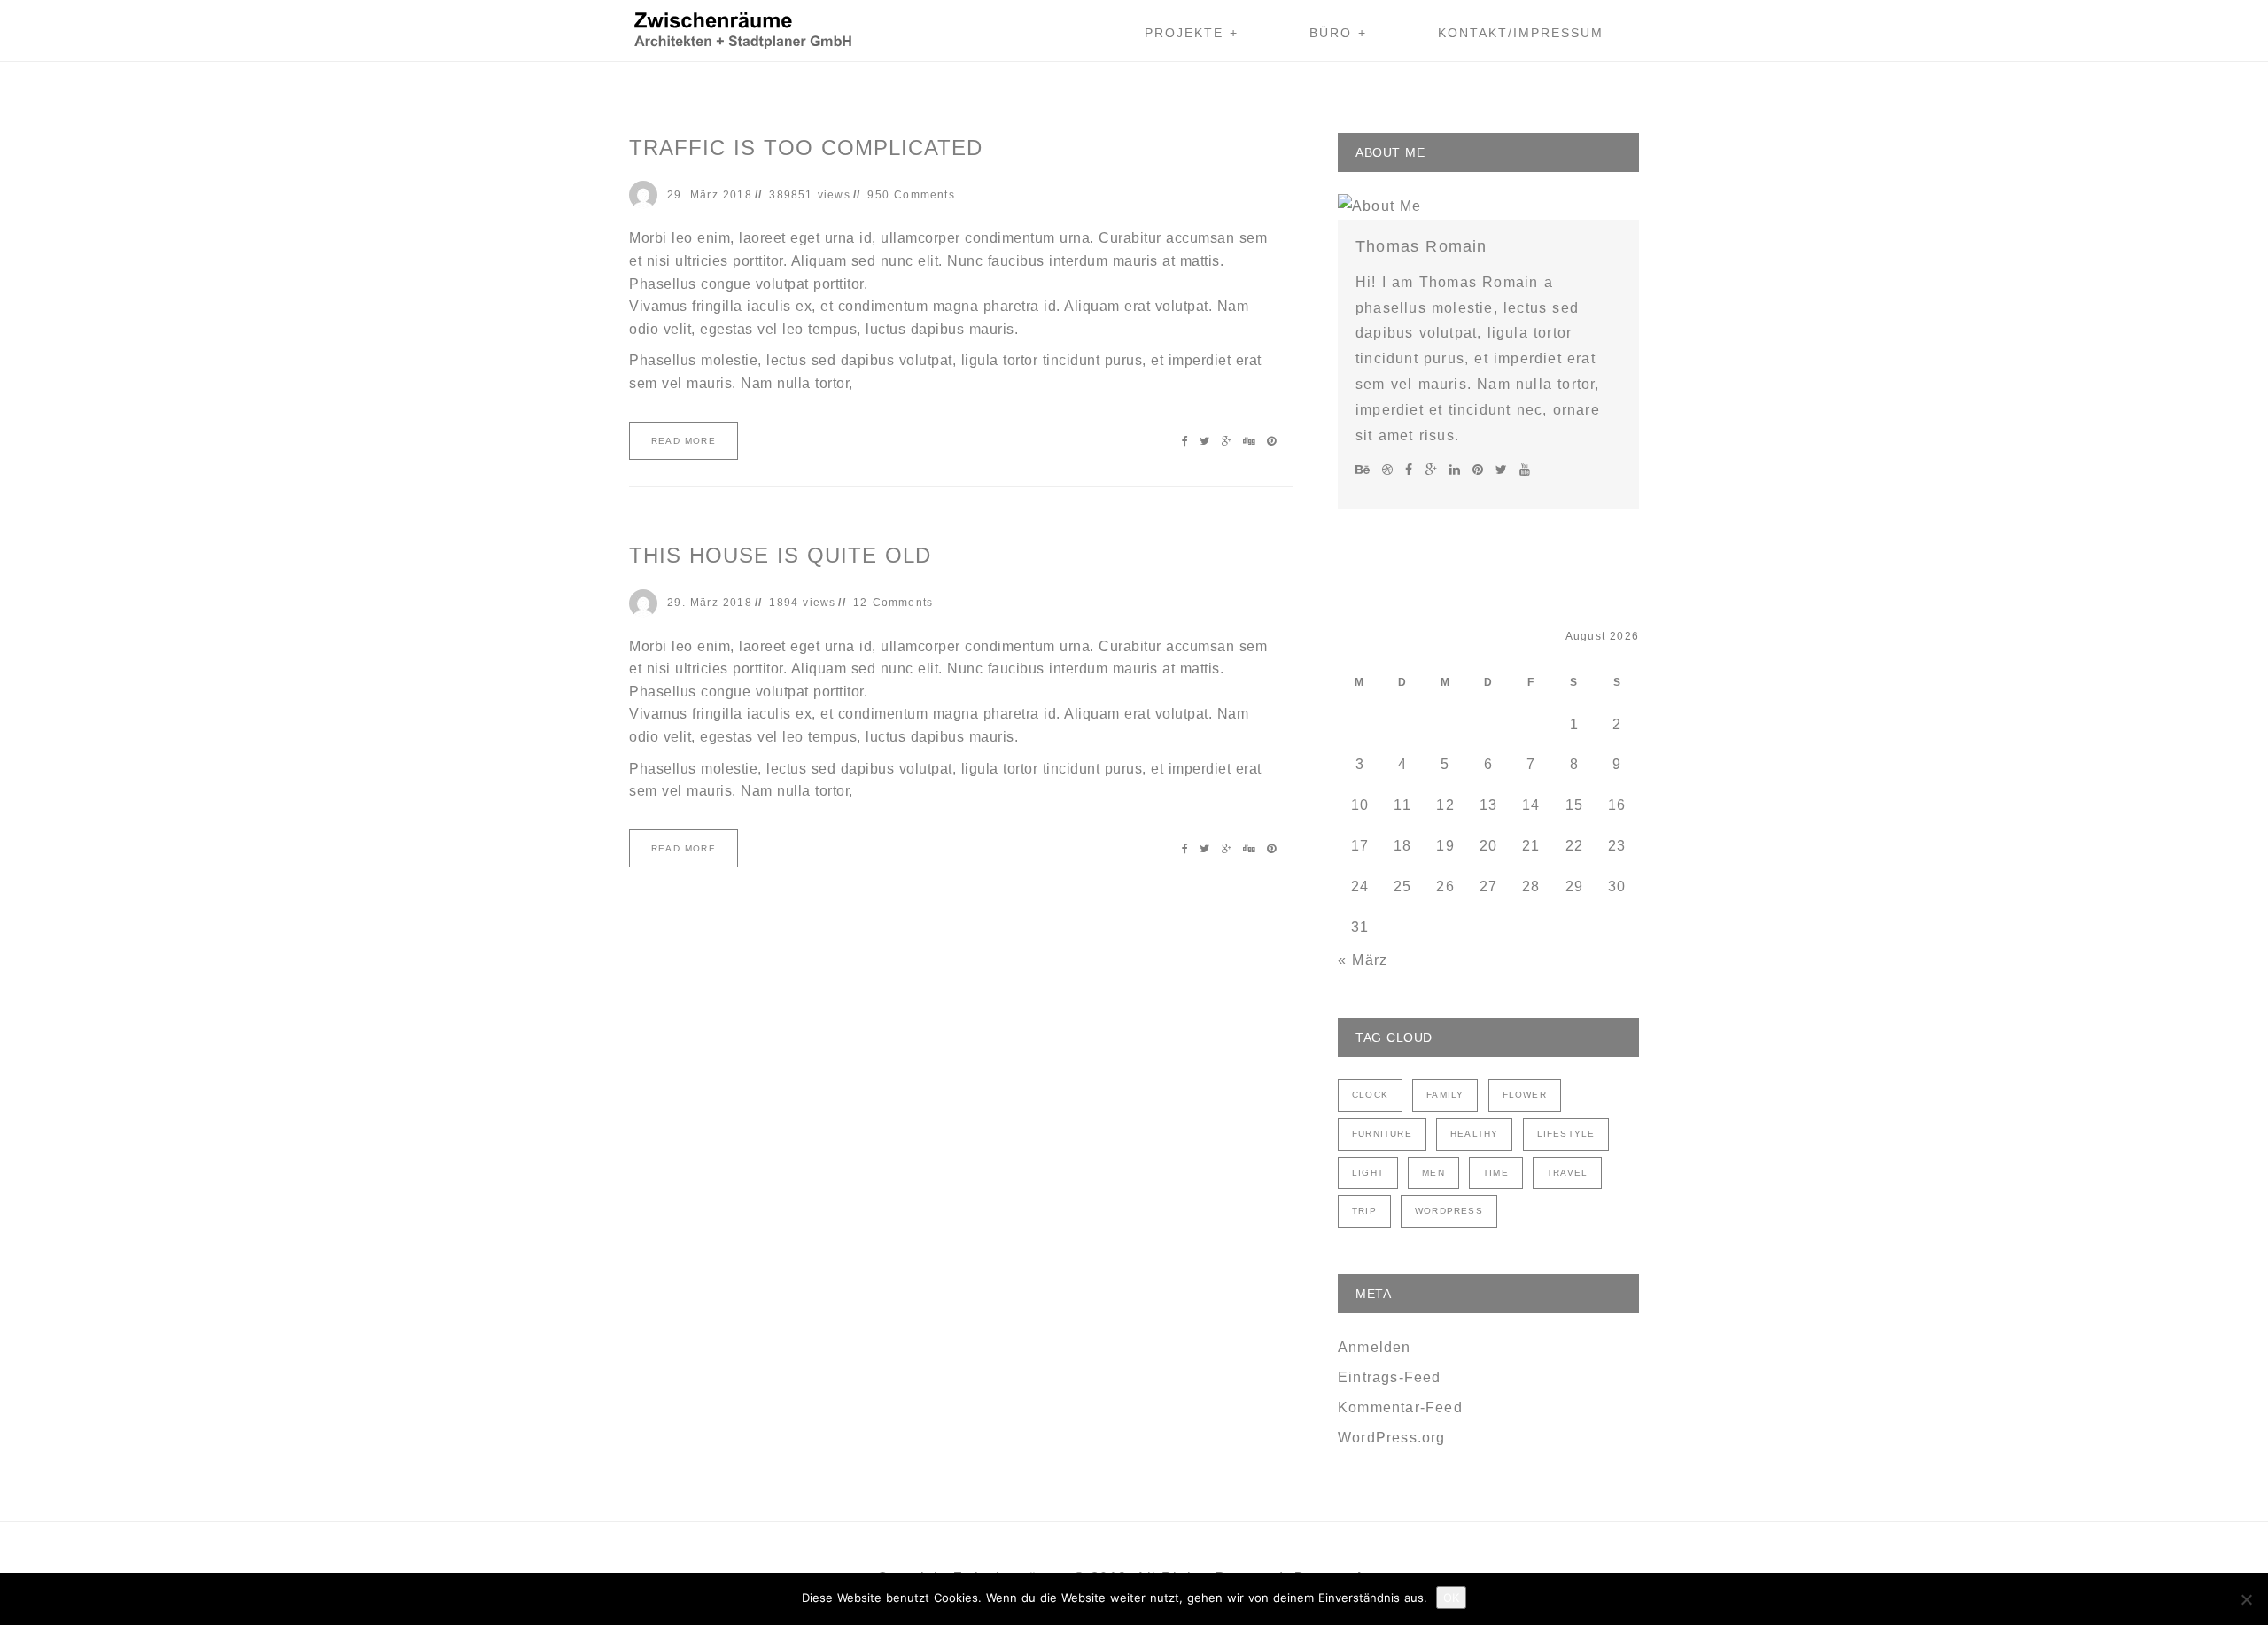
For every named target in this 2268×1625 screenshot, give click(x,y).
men (1433, 1173)
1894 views (802, 603)
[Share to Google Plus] (1229, 441)
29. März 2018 (710, 195)
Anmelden (1375, 1347)
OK (1451, 1598)
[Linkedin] (1457, 470)
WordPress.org (1392, 1438)
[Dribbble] (1390, 470)
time (1496, 1173)
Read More (684, 441)
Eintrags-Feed (1390, 1377)
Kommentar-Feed (1400, 1407)
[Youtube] (1525, 470)
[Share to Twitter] (1207, 441)
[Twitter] (1504, 470)
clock (1370, 1095)
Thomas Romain (1421, 246)
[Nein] (2246, 1599)
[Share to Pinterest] (1271, 441)
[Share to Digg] (1251, 441)
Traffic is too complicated (806, 148)
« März (1363, 960)
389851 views (809, 195)
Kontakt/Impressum (1521, 33)
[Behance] (1365, 470)
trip (1364, 1211)
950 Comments (911, 195)
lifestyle (1566, 1134)
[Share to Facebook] (1187, 441)
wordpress (1449, 1211)
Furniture (1382, 1134)
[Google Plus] (1434, 470)
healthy (1474, 1134)
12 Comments (893, 603)
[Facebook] (1411, 470)
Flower (1525, 1095)
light (1368, 1173)
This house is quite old (780, 555)
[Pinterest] (1480, 470)
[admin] (648, 195)
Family (1445, 1095)
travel (1567, 1173)
